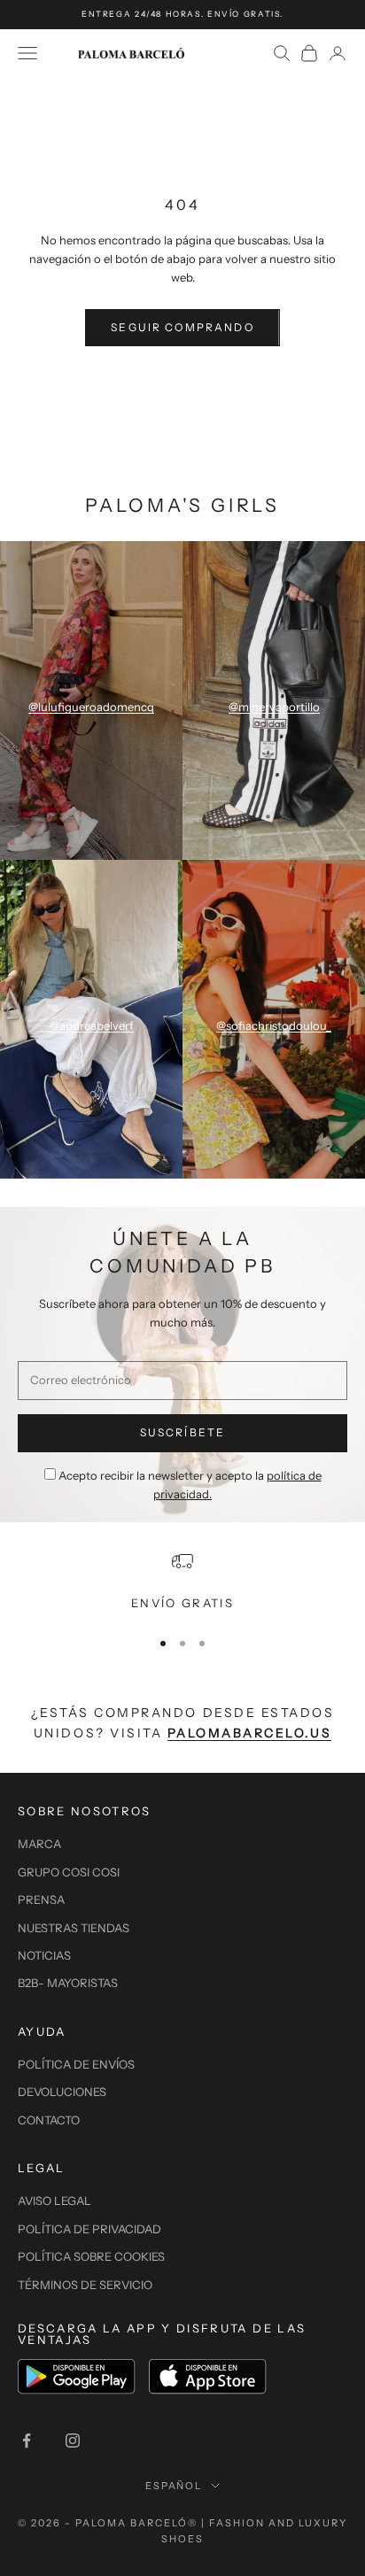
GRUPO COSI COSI (69, 1872)
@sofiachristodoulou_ (274, 1025)
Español (174, 2486)
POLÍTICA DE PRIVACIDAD (89, 2229)
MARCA (39, 1844)
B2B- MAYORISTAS (68, 1983)
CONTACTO (49, 2120)
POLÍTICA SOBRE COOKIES (91, 2256)
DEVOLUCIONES (62, 2092)
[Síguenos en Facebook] (27, 2441)
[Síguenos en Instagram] (73, 2441)
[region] (182, 1582)
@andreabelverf (92, 1025)
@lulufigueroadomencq (91, 707)
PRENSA (41, 1899)
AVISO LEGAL (54, 2201)
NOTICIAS (44, 1955)
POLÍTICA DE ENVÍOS (76, 2064)
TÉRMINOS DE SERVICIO (85, 2285)
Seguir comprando (182, 327)
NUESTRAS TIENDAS (74, 1928)
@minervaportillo (274, 707)
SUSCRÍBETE (183, 1432)
